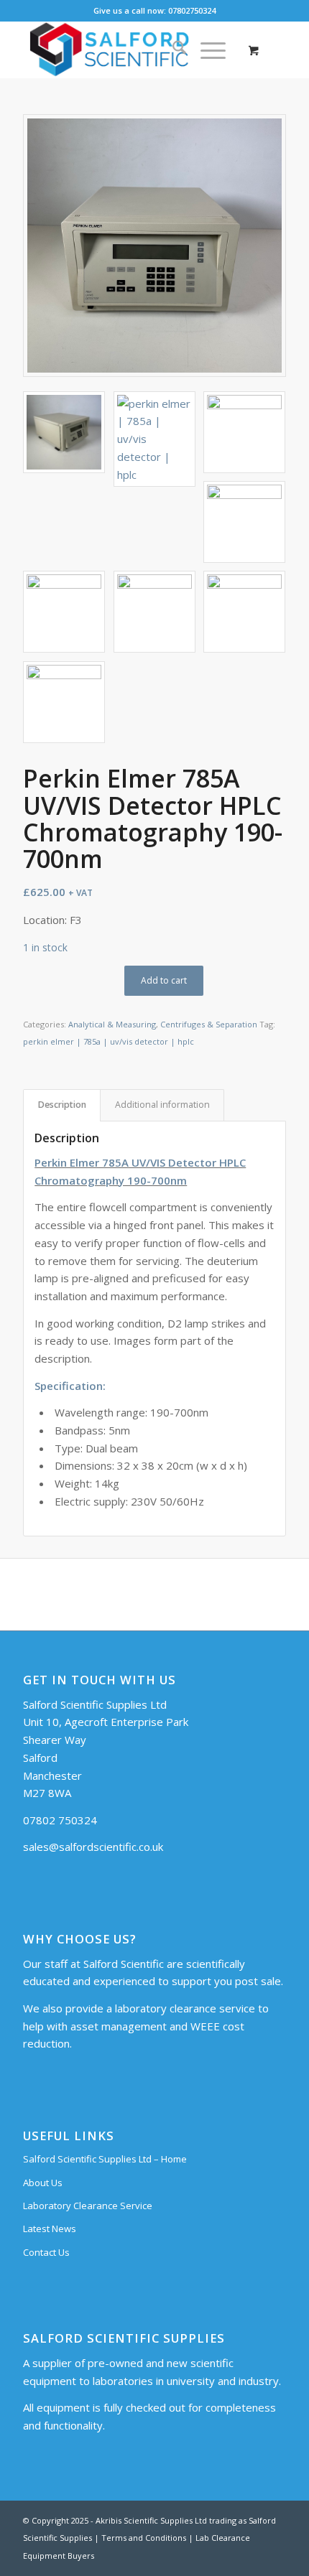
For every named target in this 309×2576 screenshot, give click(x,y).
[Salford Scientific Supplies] (128, 50)
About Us (43, 2183)
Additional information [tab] (162, 1105)
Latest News (50, 2229)
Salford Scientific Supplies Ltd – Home (105, 2159)
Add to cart (164, 980)
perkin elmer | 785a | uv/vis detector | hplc (109, 1041)
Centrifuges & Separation (209, 1024)
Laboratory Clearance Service (88, 2206)
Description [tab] (62, 1105)
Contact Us (46, 2252)
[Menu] (206, 50)
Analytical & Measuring (112, 1024)
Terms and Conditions (144, 2538)
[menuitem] (172, 50)
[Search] (172, 50)
